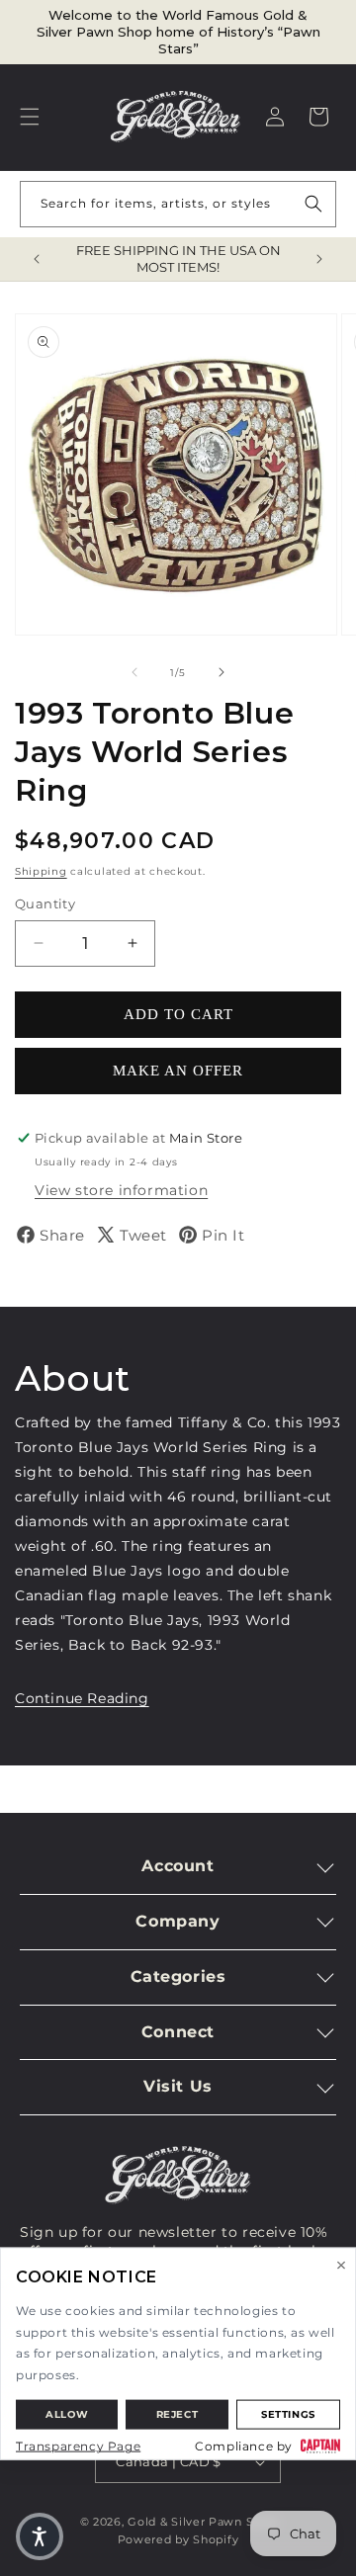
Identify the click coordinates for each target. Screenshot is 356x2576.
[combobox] (178, 204)
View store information (121, 1190)
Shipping (41, 871)
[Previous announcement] (37, 259)
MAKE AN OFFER (178, 1071)
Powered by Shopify (178, 2539)
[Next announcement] (319, 259)
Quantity (45, 903)
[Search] (313, 204)
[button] (30, 117)
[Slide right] (222, 672)
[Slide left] (134, 672)
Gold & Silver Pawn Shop (202, 2522)
